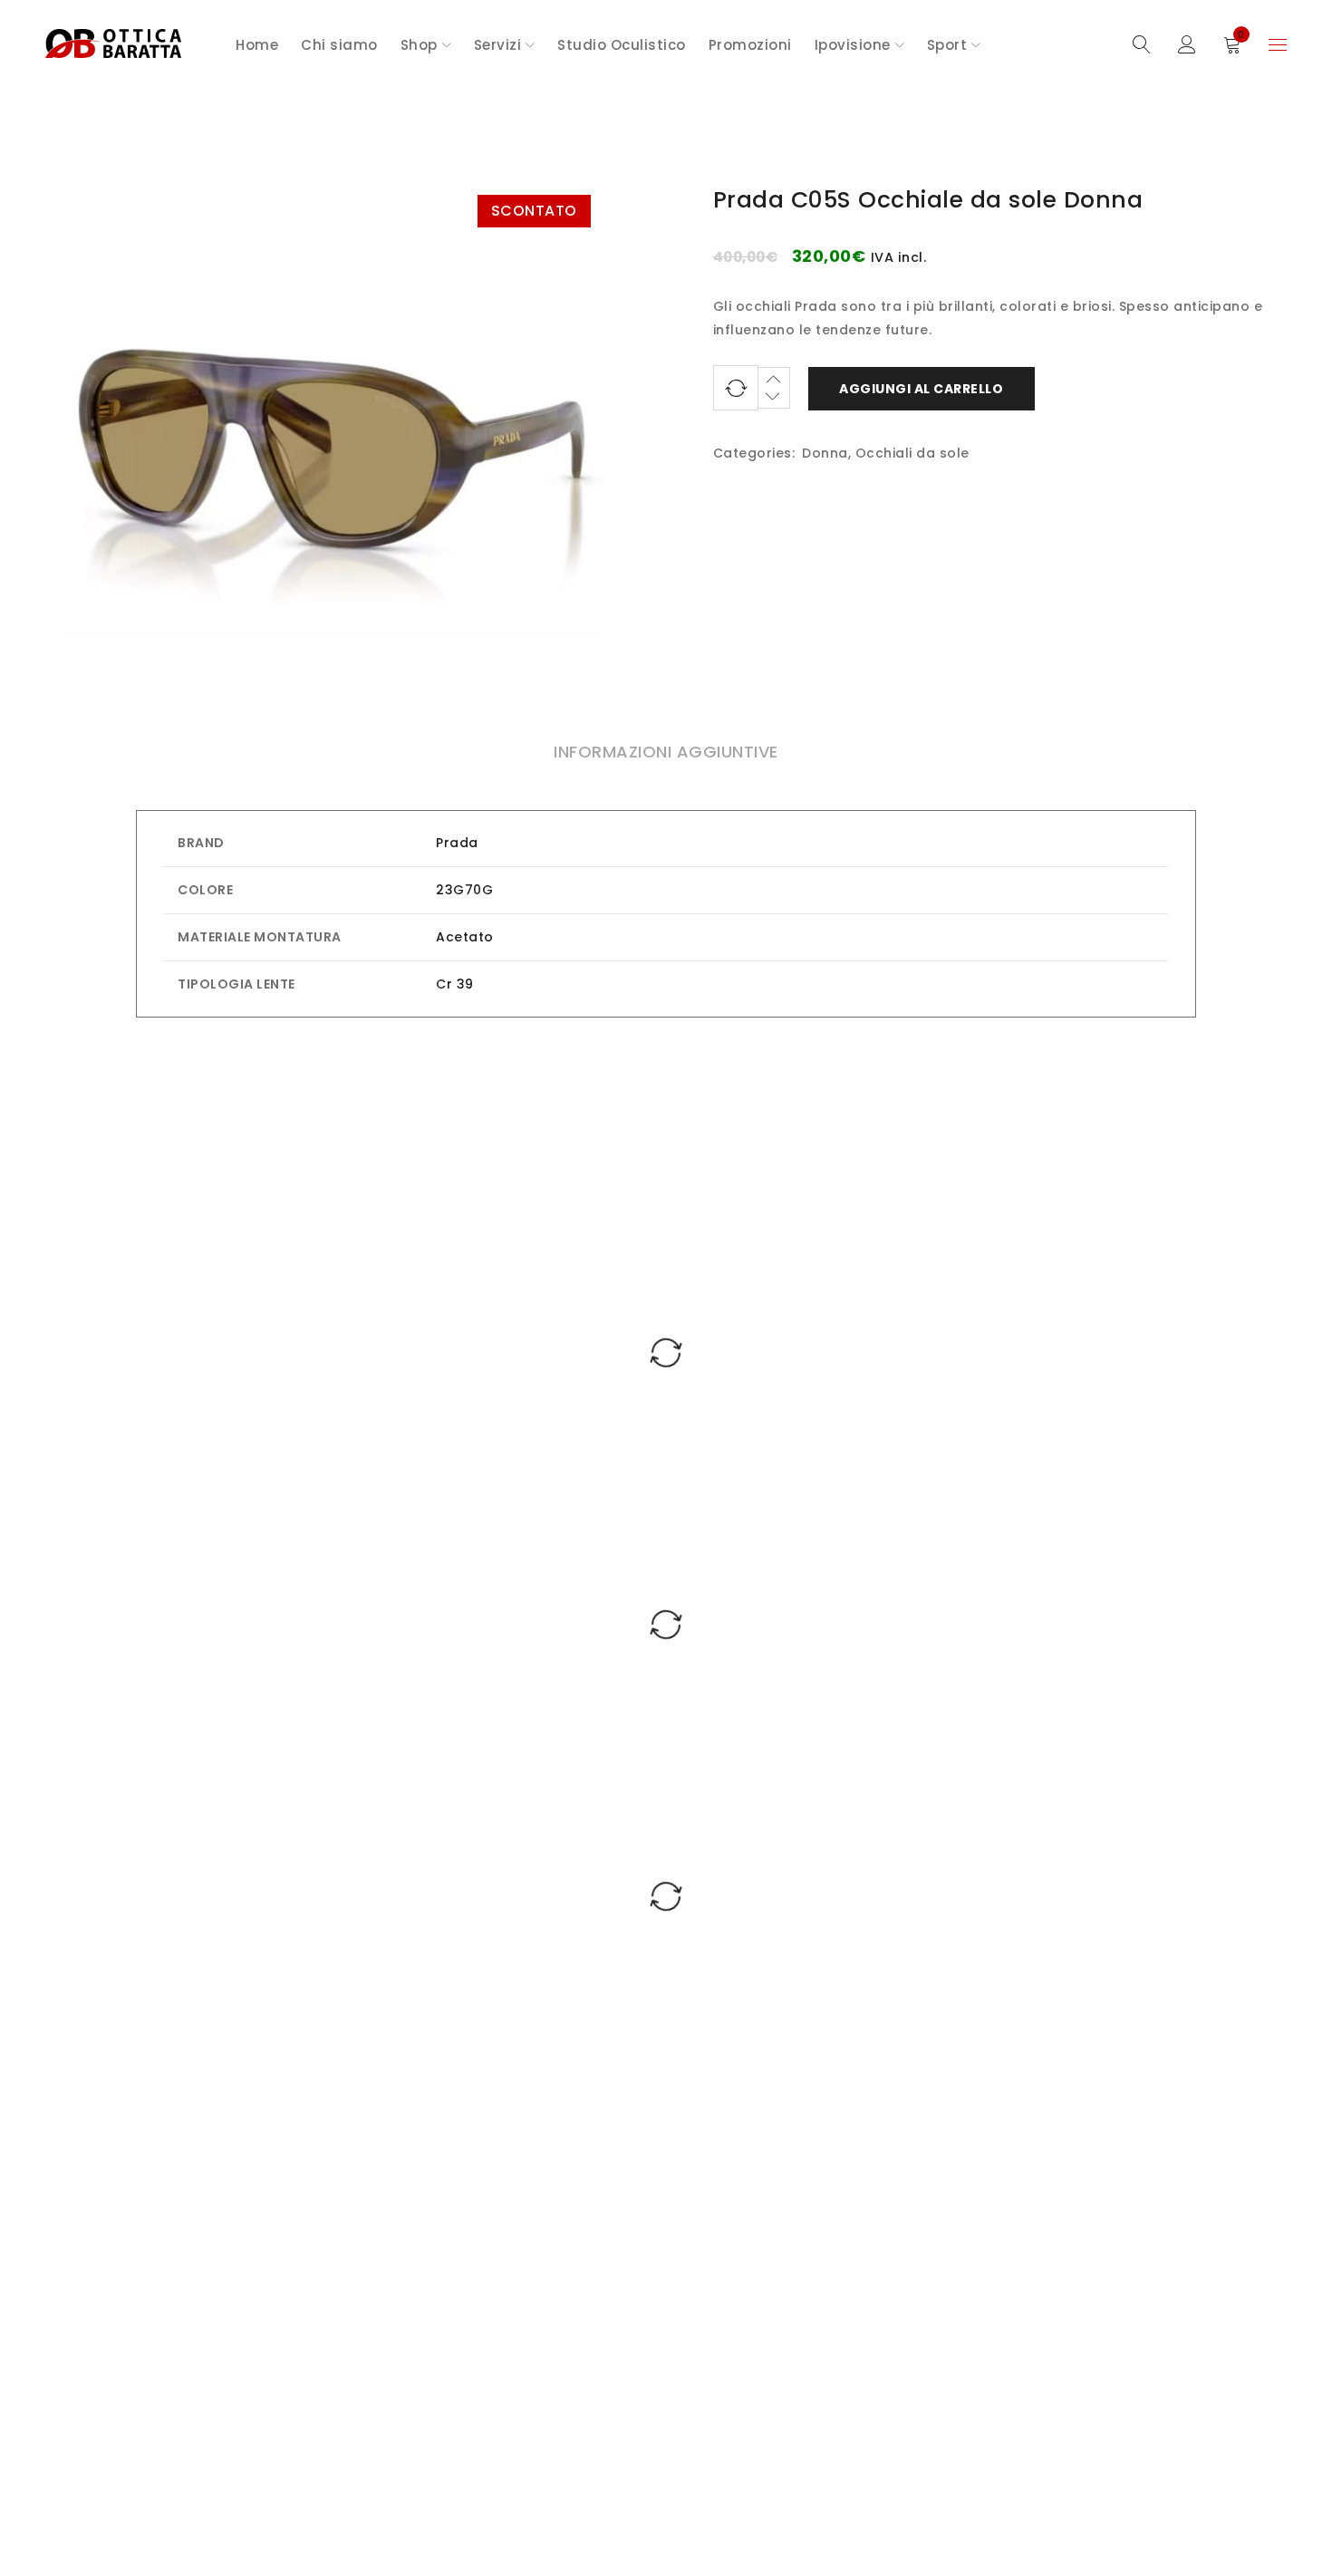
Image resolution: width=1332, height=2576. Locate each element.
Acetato (465, 937)
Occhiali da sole (912, 453)
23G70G (464, 890)
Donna (825, 453)
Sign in (1187, 45)
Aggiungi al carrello (921, 389)
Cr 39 (455, 984)
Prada (457, 843)
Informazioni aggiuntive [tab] (666, 752)
